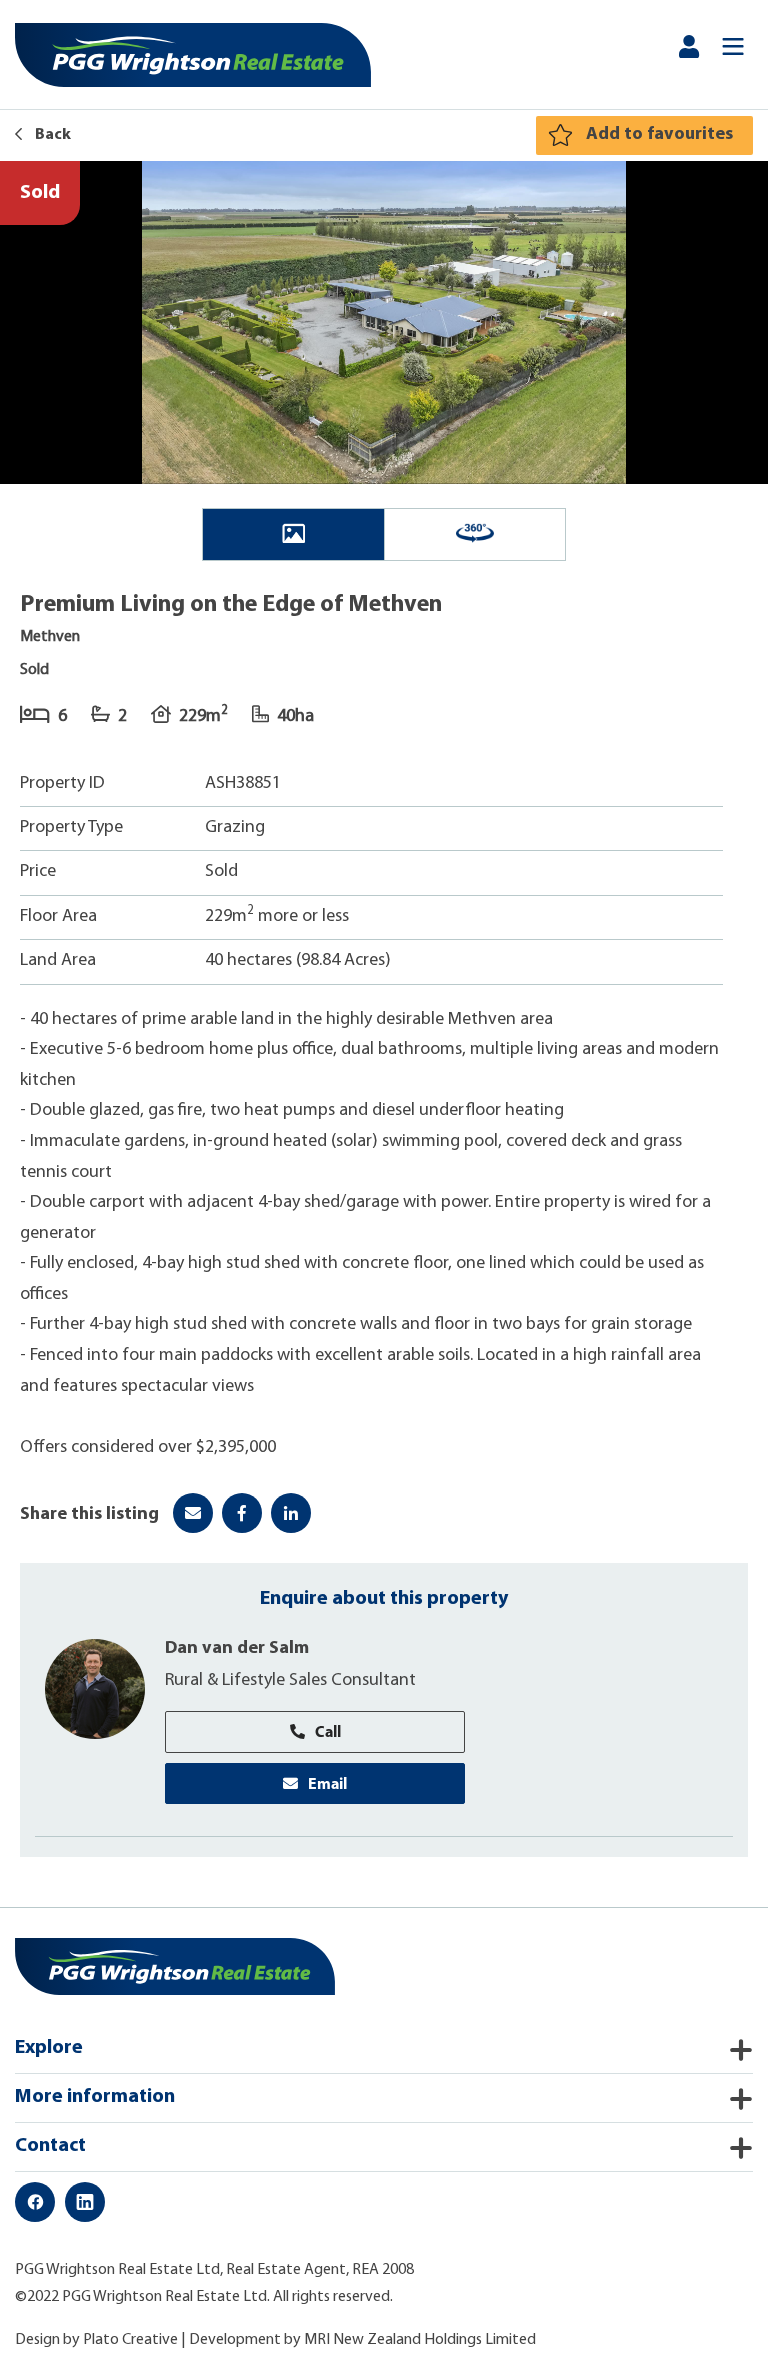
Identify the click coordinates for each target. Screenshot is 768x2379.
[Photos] (293, 534)
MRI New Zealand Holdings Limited (420, 2340)
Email (327, 1783)
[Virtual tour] (475, 534)
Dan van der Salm (237, 1649)
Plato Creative (130, 2340)
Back (51, 135)
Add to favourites (659, 135)
